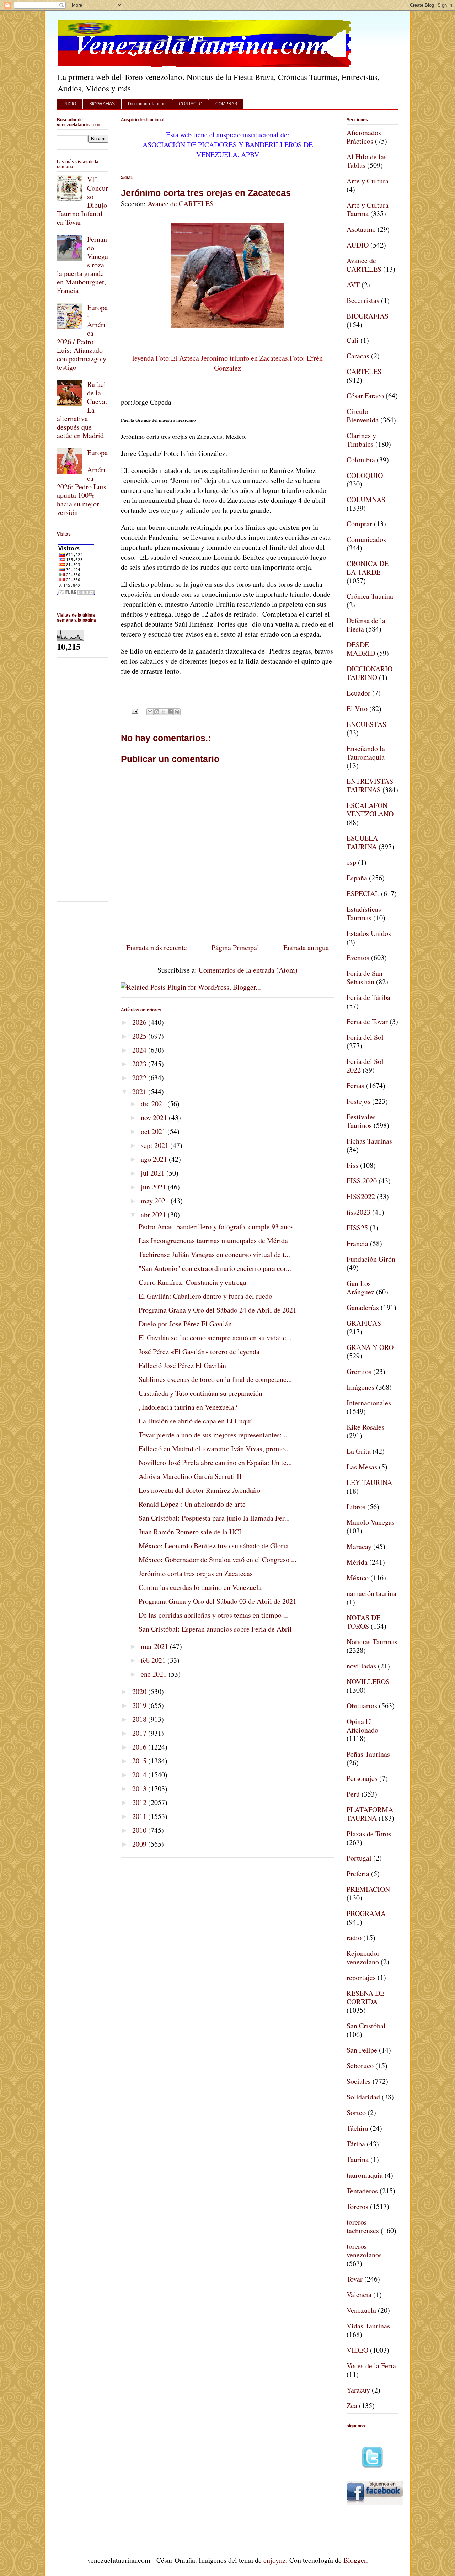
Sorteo (356, 2112)
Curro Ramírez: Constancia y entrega (192, 1282)
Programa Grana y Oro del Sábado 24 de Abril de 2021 (218, 1310)
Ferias (355, 1085)
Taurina (358, 2159)
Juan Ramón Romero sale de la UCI (190, 1532)
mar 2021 (155, 1646)
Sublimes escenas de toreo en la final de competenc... (215, 1379)
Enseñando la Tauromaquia (366, 753)
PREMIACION (368, 1889)
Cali (353, 340)
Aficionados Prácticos (364, 137)
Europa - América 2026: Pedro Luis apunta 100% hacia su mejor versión (82, 482)
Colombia (361, 460)
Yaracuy (358, 2390)
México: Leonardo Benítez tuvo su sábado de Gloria (214, 1546)
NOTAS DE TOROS (363, 1622)
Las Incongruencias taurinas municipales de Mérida (213, 1241)
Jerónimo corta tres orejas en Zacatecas (206, 193)
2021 (140, 1092)
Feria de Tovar (367, 1021)
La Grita (359, 1451)
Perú (353, 1794)
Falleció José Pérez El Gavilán (182, 1365)
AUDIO (358, 245)
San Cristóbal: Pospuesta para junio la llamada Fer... (214, 1518)
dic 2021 (154, 1104)
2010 (140, 1830)
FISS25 (357, 1228)
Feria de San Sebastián (365, 977)
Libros (356, 1507)
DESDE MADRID (361, 649)
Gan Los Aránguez (360, 1287)
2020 (140, 1691)
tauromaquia (365, 2175)
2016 (140, 1747)
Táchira (357, 2128)
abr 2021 (154, 1215)
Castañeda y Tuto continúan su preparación (200, 1393)
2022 (140, 1078)
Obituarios (362, 1706)
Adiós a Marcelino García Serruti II (190, 1476)
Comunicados (366, 539)
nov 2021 (155, 1117)
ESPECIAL (363, 893)
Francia (357, 1243)
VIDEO (357, 2350)
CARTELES (364, 371)
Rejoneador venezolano (363, 1957)
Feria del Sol (365, 1037)
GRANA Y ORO (370, 1347)
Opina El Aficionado (362, 1726)
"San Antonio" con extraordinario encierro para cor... (215, 1268)
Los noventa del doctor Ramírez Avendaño (199, 1490)
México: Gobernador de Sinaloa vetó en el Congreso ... (218, 1560)
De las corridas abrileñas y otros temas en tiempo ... (214, 1615)
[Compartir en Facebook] (170, 712)
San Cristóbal (366, 2026)
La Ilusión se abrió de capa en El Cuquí (195, 1421)
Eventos (358, 957)
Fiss (352, 1165)
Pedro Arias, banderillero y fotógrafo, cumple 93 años (216, 1227)
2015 (140, 1761)
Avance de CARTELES (181, 204)
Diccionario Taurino (147, 104)
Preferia (358, 1874)
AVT (353, 285)
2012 (140, 1802)
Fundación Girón (371, 1259)
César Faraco (365, 396)
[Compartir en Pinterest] (177, 712)
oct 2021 (154, 1131)
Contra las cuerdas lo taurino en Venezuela (200, 1587)
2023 (140, 1064)
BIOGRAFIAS (102, 104)
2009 (140, 1844)
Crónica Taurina (370, 596)
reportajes (361, 1977)
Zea (352, 2405)
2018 (140, 1719)
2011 (140, 1816)
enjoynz (275, 2560)
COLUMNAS (366, 499)
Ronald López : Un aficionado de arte (192, 1504)
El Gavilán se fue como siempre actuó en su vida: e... (215, 1338)
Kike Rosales (365, 1427)
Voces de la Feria (371, 2366)
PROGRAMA (366, 1913)
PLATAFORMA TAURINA (370, 1814)
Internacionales (369, 1403)
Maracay (359, 1546)
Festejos (358, 1101)
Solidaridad (363, 2097)
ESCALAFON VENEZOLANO (370, 810)
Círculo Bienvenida (363, 416)
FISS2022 (361, 1196)
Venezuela (361, 2310)
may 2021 (156, 1201)
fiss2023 (358, 1212)
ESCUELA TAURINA (362, 842)
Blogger (355, 2560)
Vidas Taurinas (368, 2326)
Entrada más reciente (157, 948)
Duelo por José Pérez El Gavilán (185, 1324)
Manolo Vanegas (371, 1522)
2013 (140, 1789)
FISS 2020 (362, 1181)
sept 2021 (156, 1145)
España (357, 878)
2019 (140, 1705)
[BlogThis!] (157, 712)
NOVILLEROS (368, 1681)
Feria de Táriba (368, 997)
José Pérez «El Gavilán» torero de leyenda (199, 1351)
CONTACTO (191, 104)
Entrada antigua (306, 948)
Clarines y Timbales (361, 440)
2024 (140, 1050)
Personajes (362, 1778)
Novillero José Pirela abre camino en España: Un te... (215, 1462)
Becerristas (363, 300)
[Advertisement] (78, 787)
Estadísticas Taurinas (364, 913)
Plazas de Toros (369, 1834)
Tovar (355, 2279)
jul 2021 (154, 1173)
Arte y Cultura (368, 181)
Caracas (358, 356)
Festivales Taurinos (361, 1121)
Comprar (359, 524)
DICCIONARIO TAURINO (370, 673)
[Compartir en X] (164, 712)
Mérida (357, 1562)
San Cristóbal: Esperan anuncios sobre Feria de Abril (215, 1629)
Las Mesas (362, 1467)
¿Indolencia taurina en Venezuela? (188, 1407)
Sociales (359, 2081)
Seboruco (360, 2066)
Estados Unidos (369, 933)
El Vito (357, 709)
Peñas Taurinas (368, 1754)
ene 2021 (155, 1674)
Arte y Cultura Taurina (368, 209)
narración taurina (371, 1593)
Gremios (359, 1371)
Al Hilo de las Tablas (367, 161)
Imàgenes (360, 1387)
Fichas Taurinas (369, 1141)
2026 (140, 1022)
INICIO (70, 104)
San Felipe (362, 2050)
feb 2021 (154, 1660)
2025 (140, 1036)
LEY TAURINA (369, 1482)
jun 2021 (154, 1187)
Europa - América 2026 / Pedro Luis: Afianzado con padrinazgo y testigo (82, 337)
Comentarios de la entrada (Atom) (248, 970)
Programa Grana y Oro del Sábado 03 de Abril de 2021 (218, 1601)
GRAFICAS (364, 1323)
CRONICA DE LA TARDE (368, 568)
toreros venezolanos (364, 2250)
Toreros (357, 2206)
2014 (140, 1775)
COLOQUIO (365, 475)
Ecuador (358, 693)
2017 (140, 1733)
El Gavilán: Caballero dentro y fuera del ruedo (205, 1296)
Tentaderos (362, 2191)
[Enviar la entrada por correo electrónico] (134, 710)
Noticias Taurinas (372, 1642)
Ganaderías (363, 1307)
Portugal (359, 1858)
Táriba (356, 2144)
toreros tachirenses (363, 2226)
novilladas (361, 1666)
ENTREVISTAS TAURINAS (370, 785)
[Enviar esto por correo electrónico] (150, 712)
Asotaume (361, 229)
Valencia (359, 2295)
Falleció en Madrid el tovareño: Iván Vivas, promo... (214, 1449)
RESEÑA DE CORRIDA (365, 1997)
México (358, 1578)
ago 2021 (155, 1159)
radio (354, 1938)
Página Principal (235, 948)
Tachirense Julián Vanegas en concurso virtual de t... (214, 1254)
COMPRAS (226, 104)
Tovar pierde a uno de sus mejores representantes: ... (214, 1435)
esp (351, 862)
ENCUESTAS (366, 724)
